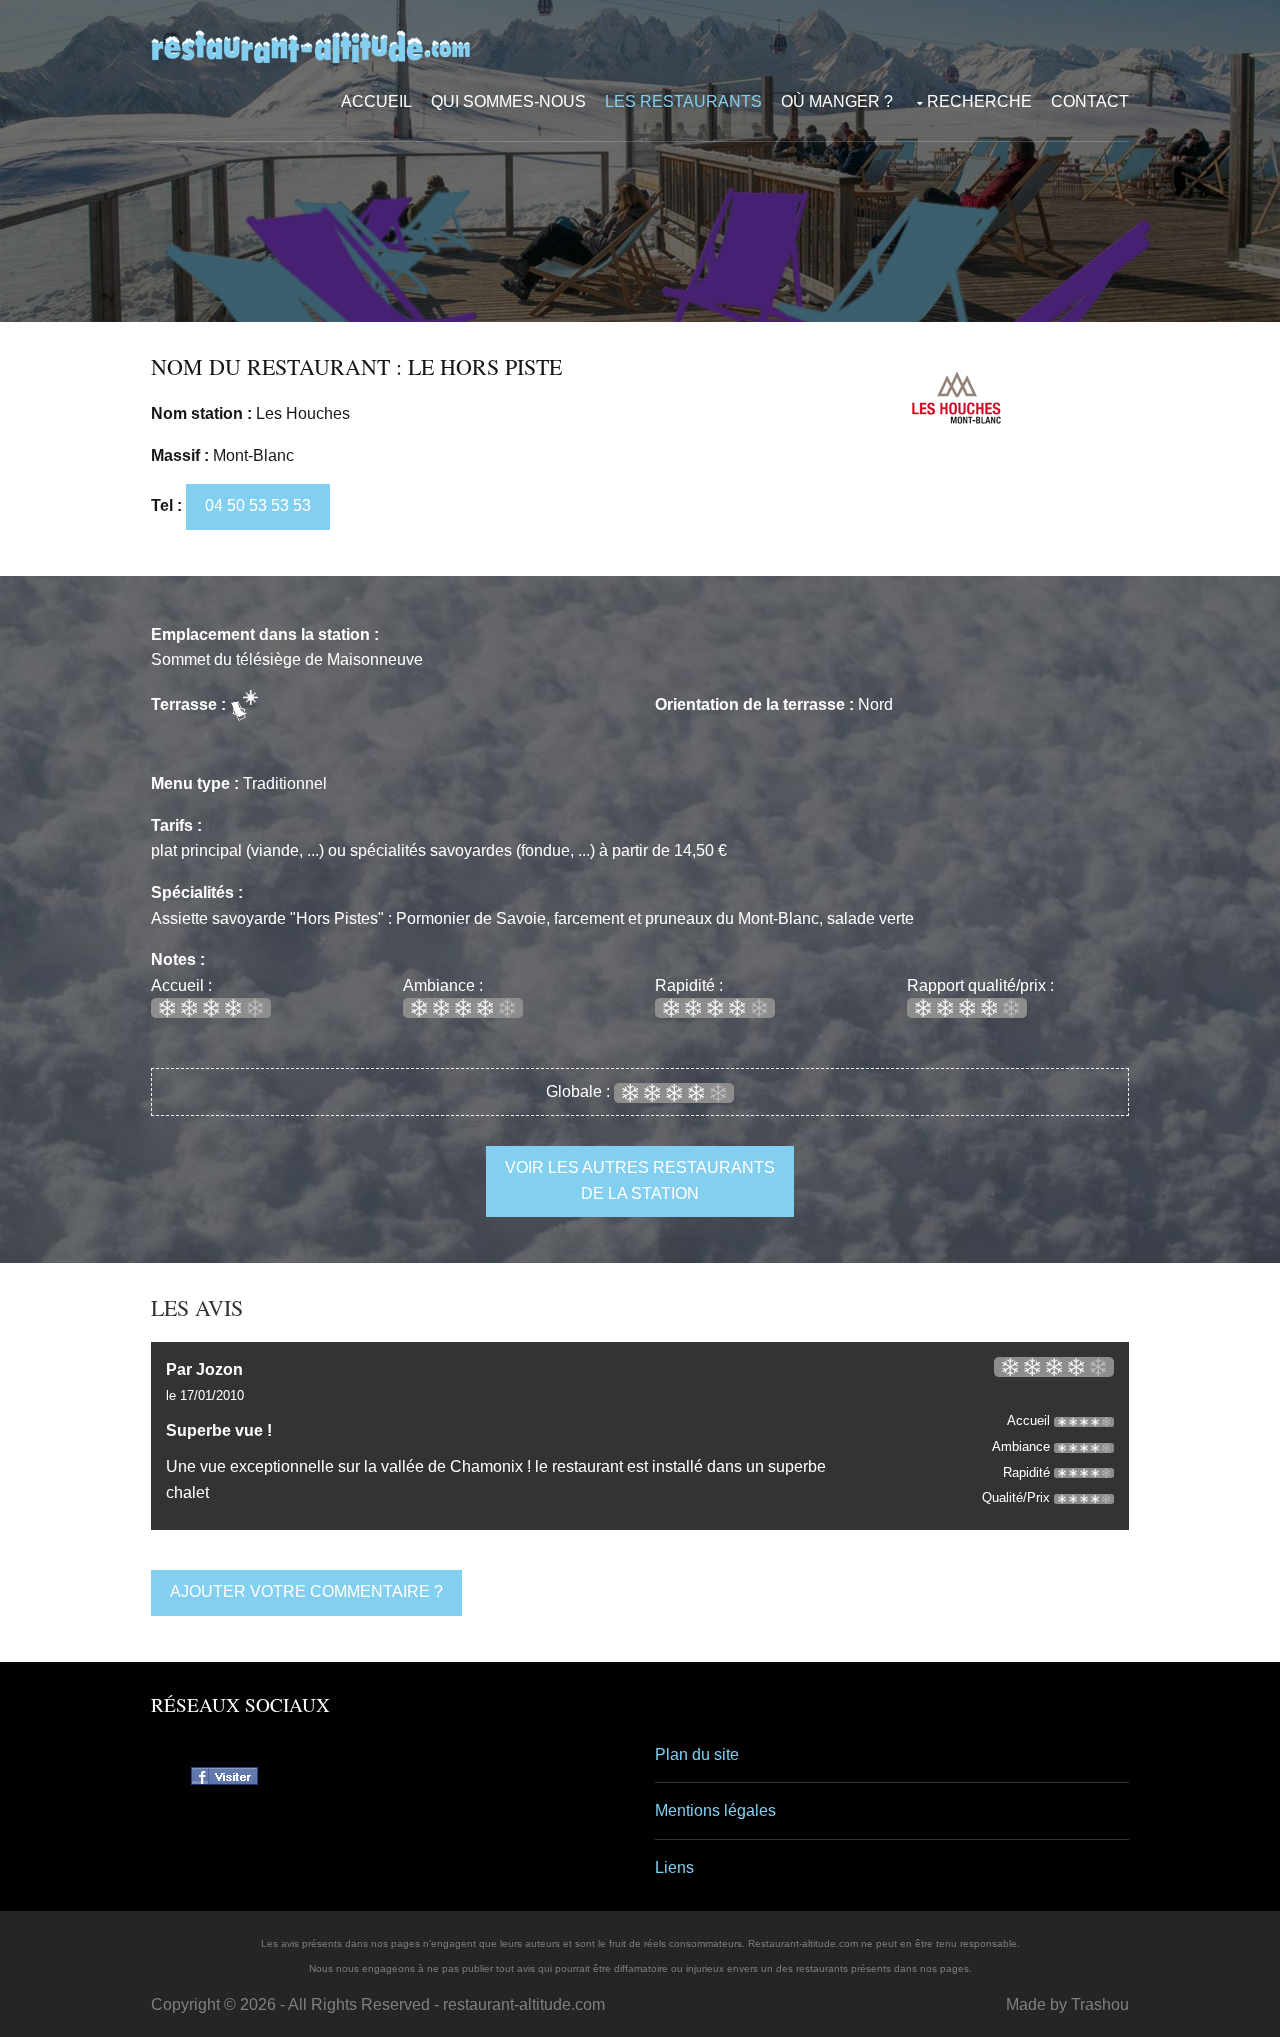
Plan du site (697, 1754)
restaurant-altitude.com (524, 2004)
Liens (674, 1867)
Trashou (1100, 2004)
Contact (1090, 101)
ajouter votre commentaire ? (306, 1591)
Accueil (376, 101)
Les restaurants (683, 101)
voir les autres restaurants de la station (640, 1180)
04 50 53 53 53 (258, 505)
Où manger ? (837, 101)
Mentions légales (715, 1810)
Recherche (979, 101)
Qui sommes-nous (508, 101)
